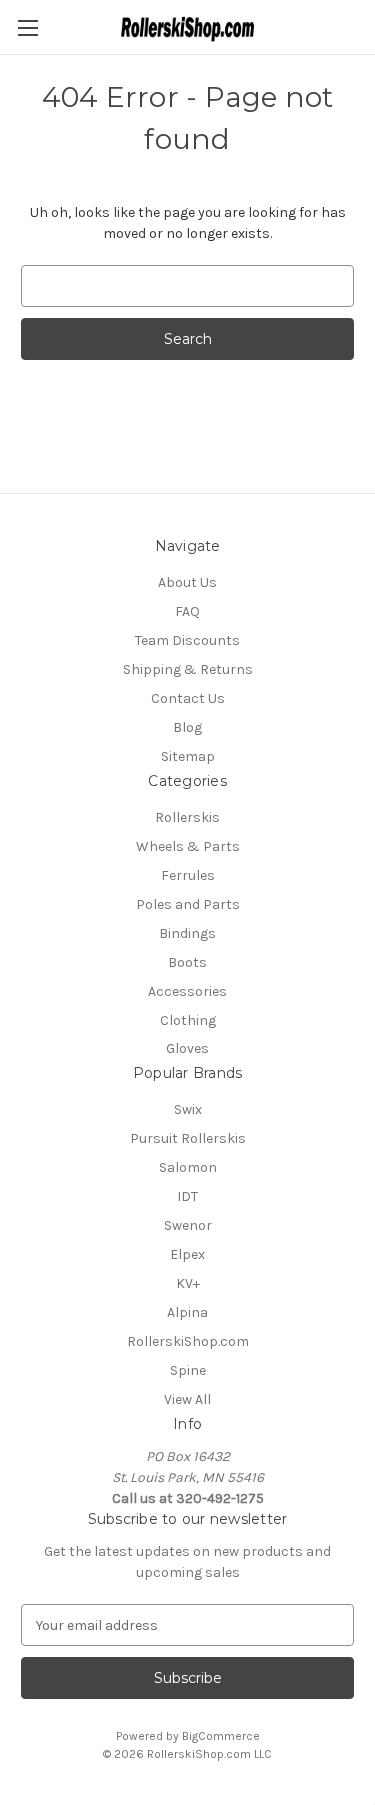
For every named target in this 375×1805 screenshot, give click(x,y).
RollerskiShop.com (188, 1341)
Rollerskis (187, 817)
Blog (187, 727)
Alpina (187, 1312)
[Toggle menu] (27, 27)
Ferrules (188, 875)
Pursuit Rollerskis (188, 1138)
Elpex (187, 1254)
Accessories (187, 991)
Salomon (188, 1167)
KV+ (188, 1283)
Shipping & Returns (188, 669)
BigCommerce (221, 1736)
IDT (187, 1196)
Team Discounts (187, 640)
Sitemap (188, 756)
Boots (187, 962)
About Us (187, 582)
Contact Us (188, 698)
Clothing (188, 1020)
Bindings (187, 933)
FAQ (187, 611)
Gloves (187, 1048)
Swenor (188, 1225)
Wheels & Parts (188, 846)
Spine (188, 1370)
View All (187, 1399)
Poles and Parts (188, 904)
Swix (188, 1109)
